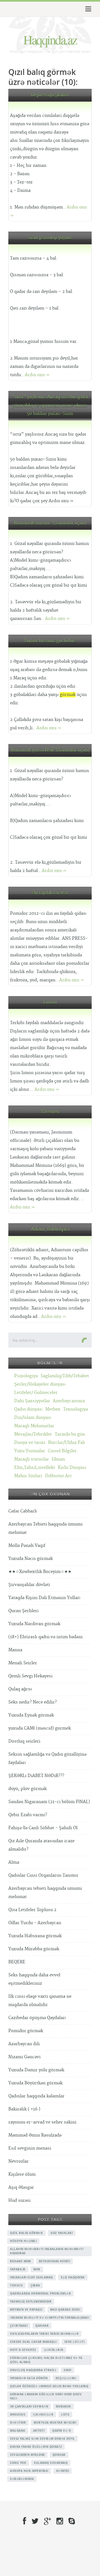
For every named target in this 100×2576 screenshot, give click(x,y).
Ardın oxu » (37, 375)
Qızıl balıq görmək (26, 2233)
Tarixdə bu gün (70, 1434)
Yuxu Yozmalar (30, 1451)
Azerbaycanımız (69, 1401)
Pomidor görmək (26, 2031)
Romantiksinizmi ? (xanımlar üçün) (50, 523)
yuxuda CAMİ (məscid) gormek (40, 1728)
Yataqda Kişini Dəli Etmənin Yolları (44, 1598)
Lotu (65, 2414)
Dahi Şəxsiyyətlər (32, 1401)
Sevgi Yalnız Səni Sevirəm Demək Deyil (42, 2439)
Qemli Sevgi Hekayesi (30, 1676)
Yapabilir (18, 2269)
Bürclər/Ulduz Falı (67, 1443)
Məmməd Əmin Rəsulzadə (35, 2135)
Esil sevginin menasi (30, 2148)
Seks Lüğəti (75, 2342)
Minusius (18, 2414)
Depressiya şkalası (50, 95)
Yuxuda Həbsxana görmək (35, 1936)
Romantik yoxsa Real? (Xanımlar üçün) (50, 750)
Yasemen (50, 1112)
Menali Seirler (23, 1663)
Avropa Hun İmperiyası (29, 2471)
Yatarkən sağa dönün (29, 2378)
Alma (14, 1862)
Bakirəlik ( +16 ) (24, 2109)
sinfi (67, 2370)
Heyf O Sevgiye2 (23, 2350)
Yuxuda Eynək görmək (31, 1715)
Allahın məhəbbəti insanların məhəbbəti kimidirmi (47, 2251)
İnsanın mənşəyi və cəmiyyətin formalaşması (49, 2318)
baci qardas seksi (65, 2309)
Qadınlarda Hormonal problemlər (40, 2293)
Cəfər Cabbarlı (23, 1511)
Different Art (58, 1476)
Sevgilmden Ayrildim (27, 2455)
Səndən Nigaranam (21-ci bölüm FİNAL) (49, 1802)
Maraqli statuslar (32, 1459)
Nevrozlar (18, 2161)
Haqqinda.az (50, 39)
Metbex (53, 1409)
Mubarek (63, 2406)
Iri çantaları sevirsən (29, 2406)
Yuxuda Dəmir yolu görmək (36, 2070)
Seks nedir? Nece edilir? (32, 1702)
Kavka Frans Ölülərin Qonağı (36, 2447)
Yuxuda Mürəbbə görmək (34, 1949)
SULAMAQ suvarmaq (51, 2463)
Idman (58, 1459)
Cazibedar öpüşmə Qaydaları (37, 2018)
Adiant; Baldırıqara (50, 1229)
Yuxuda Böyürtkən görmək (35, 2083)
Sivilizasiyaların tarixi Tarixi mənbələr (44, 2334)
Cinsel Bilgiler (62, 1451)
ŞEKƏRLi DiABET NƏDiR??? (36, 1776)
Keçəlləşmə (66, 2378)
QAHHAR (42, 2326)
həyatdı (63, 2471)
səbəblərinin (22, 2479)
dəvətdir (18, 2422)
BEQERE (17, 1962)
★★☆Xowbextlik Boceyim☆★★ (40, 1572)
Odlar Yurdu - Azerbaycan (35, 1923)
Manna (15, 1650)
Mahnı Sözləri (28, 1476)
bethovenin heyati (55, 2261)
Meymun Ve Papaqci (26, 2309)
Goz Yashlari (62, 2233)
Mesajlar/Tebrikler (33, 1434)
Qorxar (59, 2455)
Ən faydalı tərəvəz (50, 893)
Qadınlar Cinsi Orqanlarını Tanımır (43, 1875)
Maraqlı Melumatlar (34, 1426)
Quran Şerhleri (23, 1611)
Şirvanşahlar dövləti (29, 1585)
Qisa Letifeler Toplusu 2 (32, 1910)
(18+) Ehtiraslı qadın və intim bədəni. (46, 1637)
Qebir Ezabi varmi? (28, 1815)
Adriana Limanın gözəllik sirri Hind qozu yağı (46, 2396)
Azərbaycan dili (24, 2044)
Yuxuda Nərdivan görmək (34, 1624)
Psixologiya (26, 1376)
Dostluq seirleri (24, 1741)
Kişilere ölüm (22, 2174)
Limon (50, 1002)
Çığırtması (19, 2326)
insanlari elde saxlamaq (32, 2277)
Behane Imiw (21, 2261)
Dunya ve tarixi (30, 1443)
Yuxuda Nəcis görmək (31, 1559)
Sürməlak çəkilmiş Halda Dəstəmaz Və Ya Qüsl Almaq (46, 2360)
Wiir (37, 2269)
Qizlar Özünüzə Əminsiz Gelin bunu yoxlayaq (49, 2386)
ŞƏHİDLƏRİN (54, 2350)
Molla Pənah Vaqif (27, 1546)
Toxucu (16, 2285)
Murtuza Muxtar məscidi (55, 2422)
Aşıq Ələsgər (21, 2187)
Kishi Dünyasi (72, 1468)
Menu (87, 9)
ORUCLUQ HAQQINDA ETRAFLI (33, 2370)
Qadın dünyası (28, 1409)
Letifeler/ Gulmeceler (36, 1393)
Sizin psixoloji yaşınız (50, 238)
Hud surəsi (19, 2201)
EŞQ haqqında (73, 2277)
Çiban (35, 2285)
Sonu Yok (18, 2463)
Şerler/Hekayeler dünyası (40, 1384)
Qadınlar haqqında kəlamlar (36, 2096)
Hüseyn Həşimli (23, 2241)
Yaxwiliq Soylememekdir (31, 2301)
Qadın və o (62, 2431)
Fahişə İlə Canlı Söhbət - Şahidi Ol (43, 1828)
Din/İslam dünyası (33, 1418)
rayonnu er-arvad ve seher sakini (42, 2122)
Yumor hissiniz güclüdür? (50, 641)
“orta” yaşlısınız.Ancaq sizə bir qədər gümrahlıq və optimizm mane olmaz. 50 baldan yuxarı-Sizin (50, 405)
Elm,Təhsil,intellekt (35, 1468)
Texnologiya (75, 1409)
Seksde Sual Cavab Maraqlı (33, 2342)
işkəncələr (43, 2414)
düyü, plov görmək (27, 1789)
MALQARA (18, 2431)
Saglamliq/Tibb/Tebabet (65, 1376)
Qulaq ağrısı (20, 1689)
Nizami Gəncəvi (24, 2057)
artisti (39, 2431)
